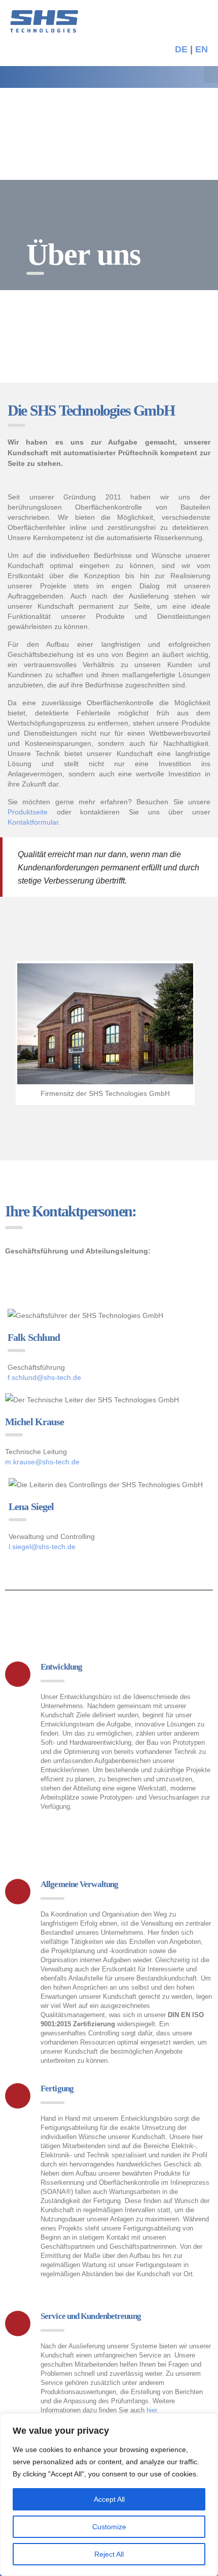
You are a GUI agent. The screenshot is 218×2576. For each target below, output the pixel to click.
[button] (211, 74)
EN (202, 49)
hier (152, 2410)
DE (181, 49)
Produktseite (28, 812)
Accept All (109, 2499)
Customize (109, 2527)
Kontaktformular (33, 822)
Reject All (109, 2554)
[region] (109, 2495)
